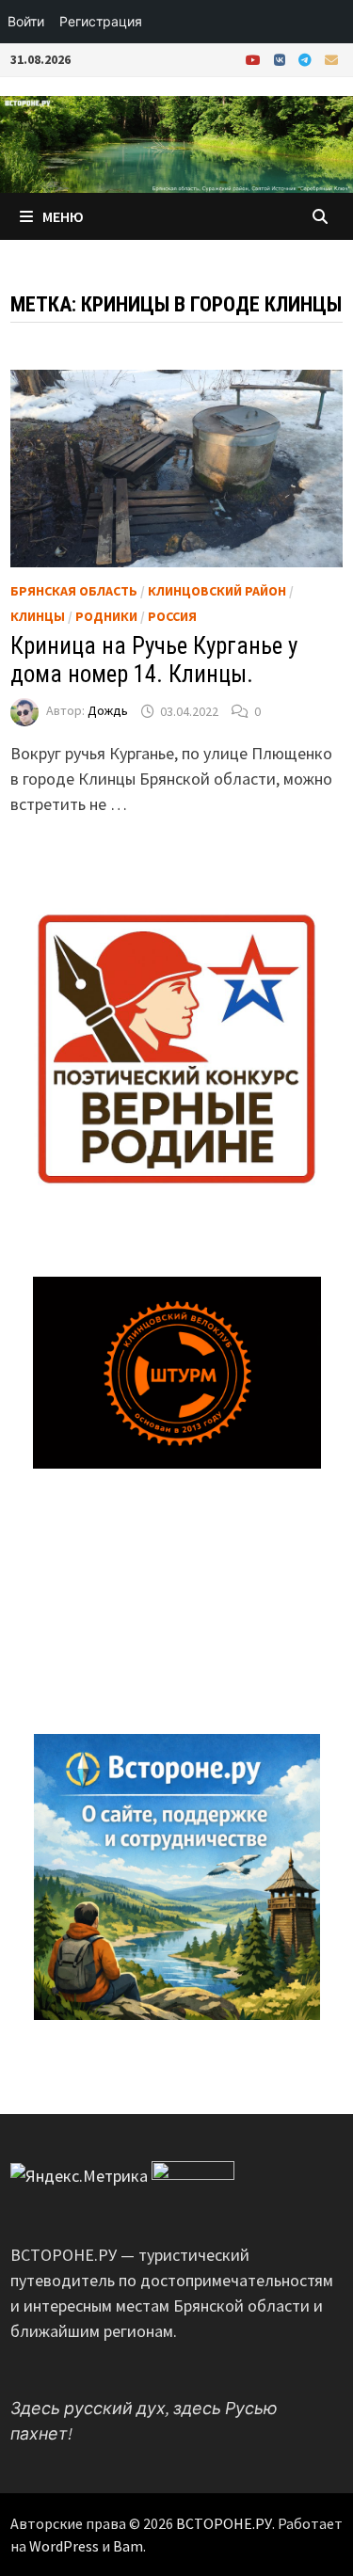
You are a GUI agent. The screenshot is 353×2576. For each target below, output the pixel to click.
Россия (172, 616)
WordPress (64, 2546)
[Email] (331, 59)
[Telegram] (307, 59)
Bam (128, 2546)
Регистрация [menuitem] (101, 21)
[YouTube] (255, 59)
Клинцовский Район (217, 591)
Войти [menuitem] (26, 21)
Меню (63, 216)
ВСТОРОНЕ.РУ (224, 2523)
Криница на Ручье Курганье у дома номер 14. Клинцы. (154, 660)
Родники (106, 616)
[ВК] (281, 59)
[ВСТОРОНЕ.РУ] (176, 143)
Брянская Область (74, 591)
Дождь (108, 711)
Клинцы (38, 616)
